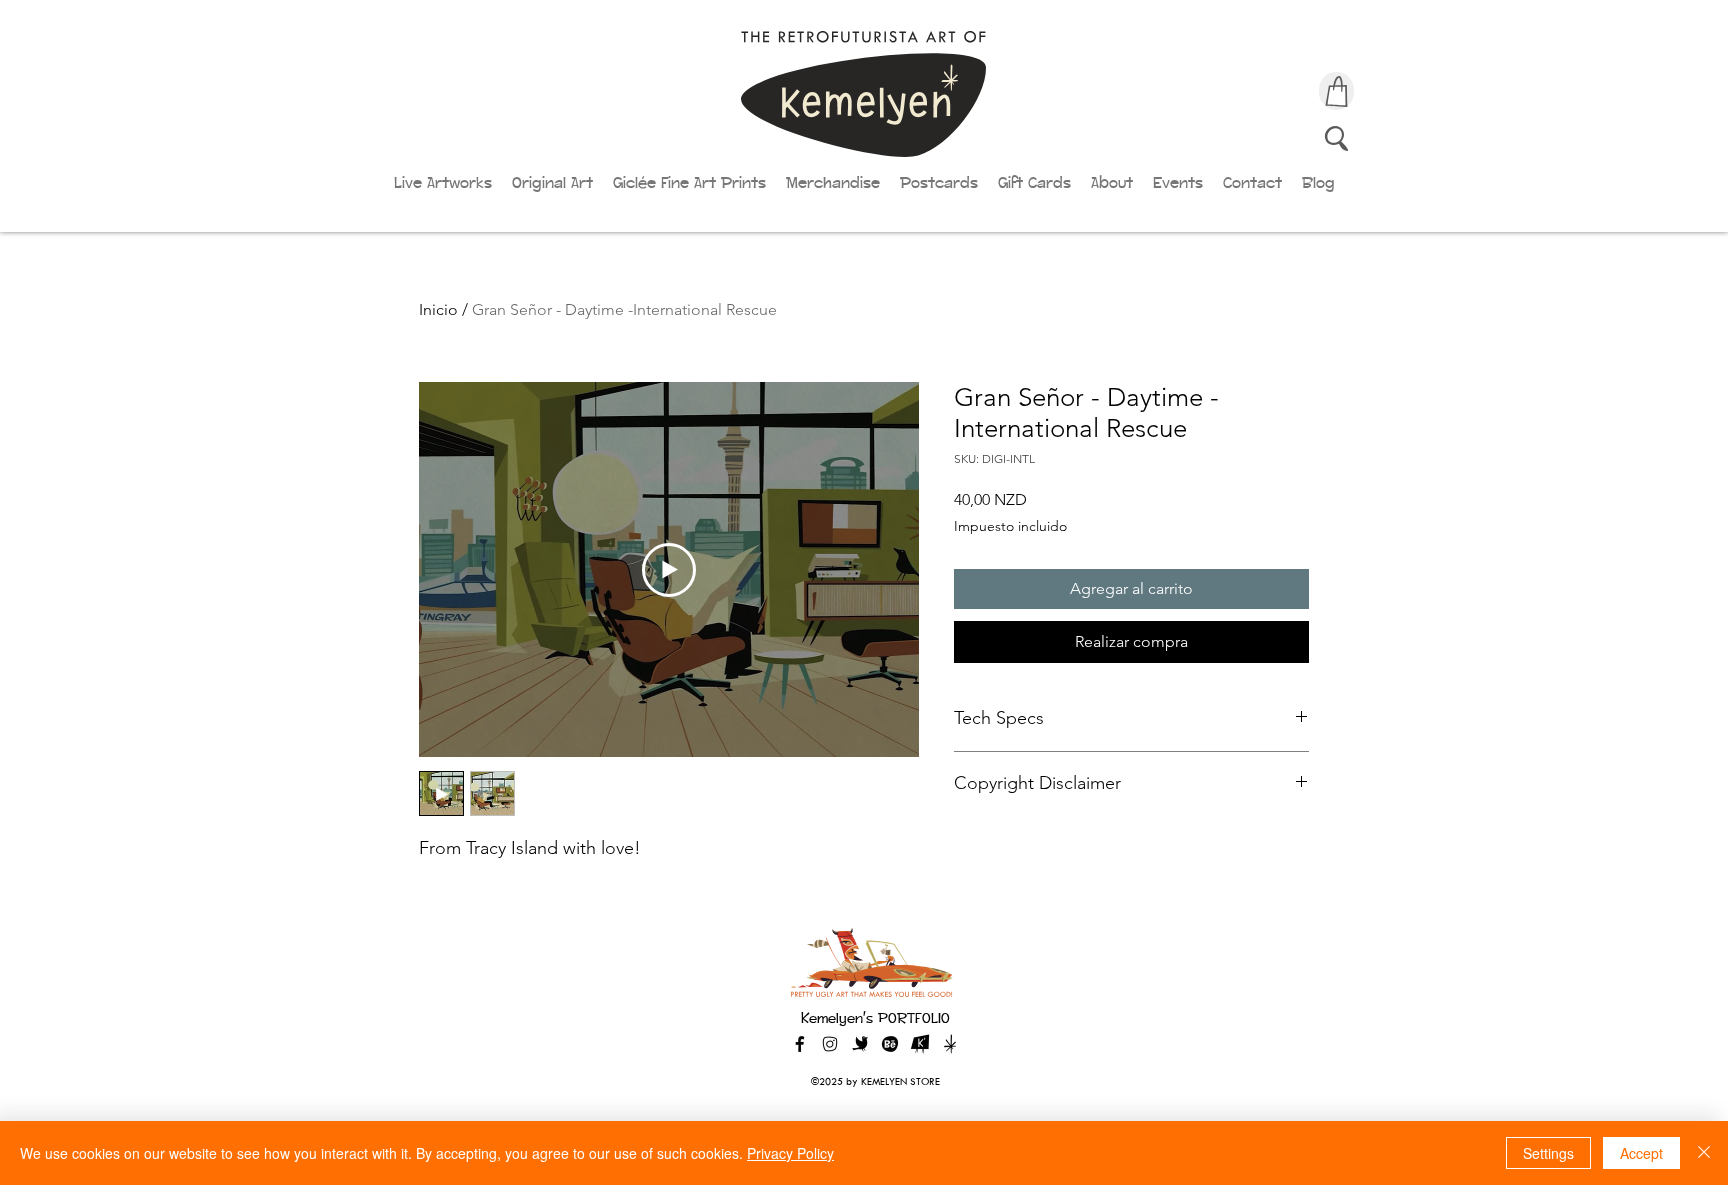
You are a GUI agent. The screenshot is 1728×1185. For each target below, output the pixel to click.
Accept (1641, 1153)
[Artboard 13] (950, 1044)
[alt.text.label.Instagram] (830, 1044)
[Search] (1336, 138)
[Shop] (1336, 91)
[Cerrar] (1704, 1153)
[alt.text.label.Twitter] (860, 1044)
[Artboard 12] (920, 1044)
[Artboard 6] (890, 1044)
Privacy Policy (790, 1153)
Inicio (438, 309)
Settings (1548, 1153)
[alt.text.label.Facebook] (800, 1044)
